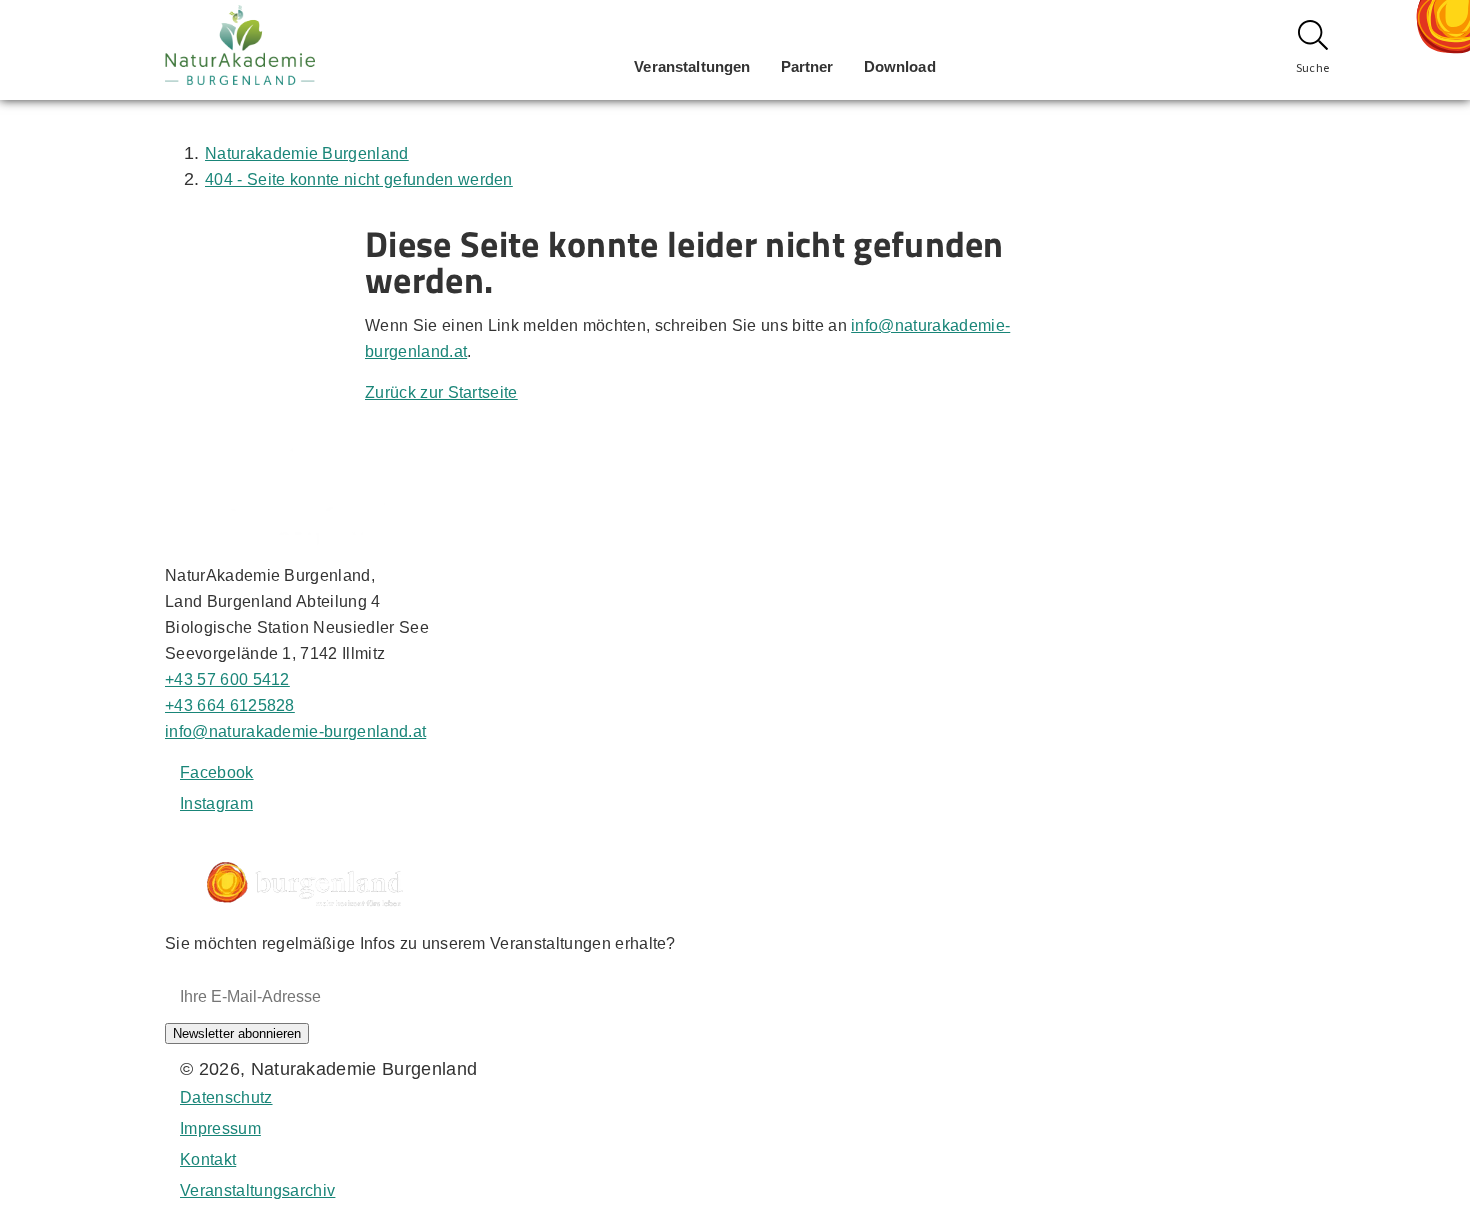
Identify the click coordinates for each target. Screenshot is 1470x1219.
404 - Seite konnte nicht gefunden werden (359, 179)
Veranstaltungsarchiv (257, 1190)
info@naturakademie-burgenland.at (295, 731)
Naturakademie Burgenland (307, 153)
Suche (1313, 67)
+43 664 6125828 (230, 705)
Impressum (220, 1128)
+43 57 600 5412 (227, 679)
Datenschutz (226, 1097)
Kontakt (208, 1159)
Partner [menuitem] (807, 66)
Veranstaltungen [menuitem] (692, 66)
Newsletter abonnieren (237, 1033)
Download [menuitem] (900, 66)
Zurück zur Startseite (441, 392)
